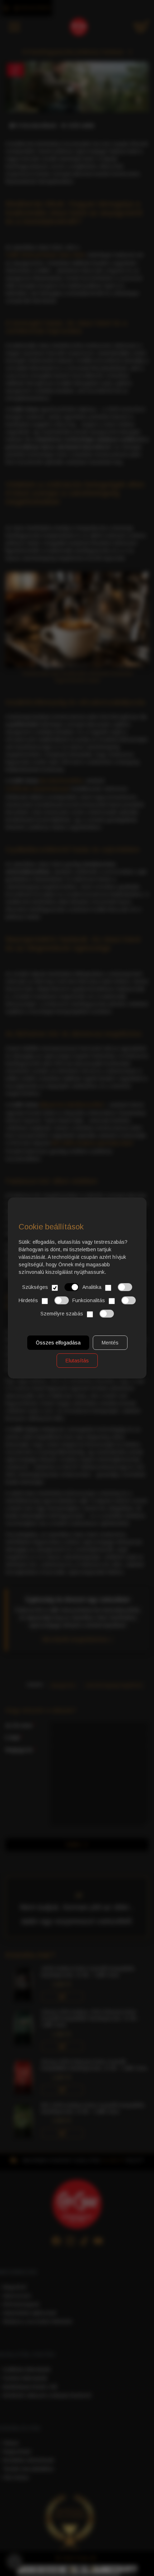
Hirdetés (28, 1300)
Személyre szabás (62, 1314)
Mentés (110, 1343)
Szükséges (35, 1287)
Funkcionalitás (89, 1300)
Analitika (92, 1287)
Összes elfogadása (58, 1343)
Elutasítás (77, 1361)
